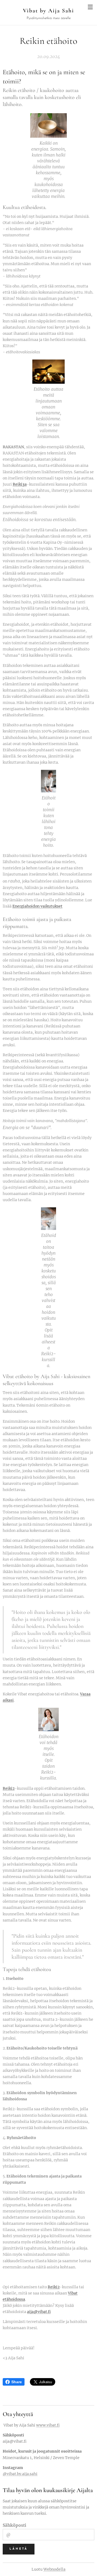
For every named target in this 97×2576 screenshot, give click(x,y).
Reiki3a (20, 484)
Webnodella (54, 2569)
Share (17, 2382)
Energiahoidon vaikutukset (37, 906)
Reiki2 (9, 1788)
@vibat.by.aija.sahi (20, 2474)
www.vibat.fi (48, 2425)
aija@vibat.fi (39, 2312)
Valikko (90, 7)
